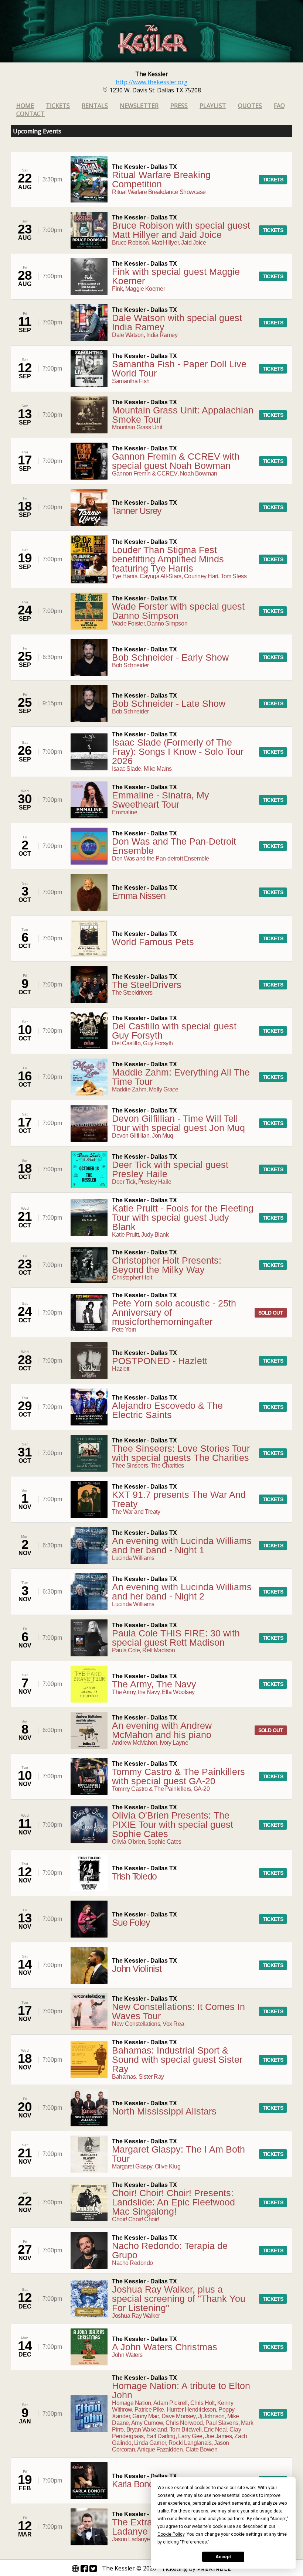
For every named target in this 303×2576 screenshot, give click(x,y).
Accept (223, 2557)
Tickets (58, 106)
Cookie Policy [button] (171, 2534)
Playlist (213, 106)
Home (25, 106)
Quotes (250, 106)
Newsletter (139, 106)
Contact (30, 114)
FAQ (279, 106)
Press (179, 106)
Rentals (95, 106)
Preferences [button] (194, 2542)
